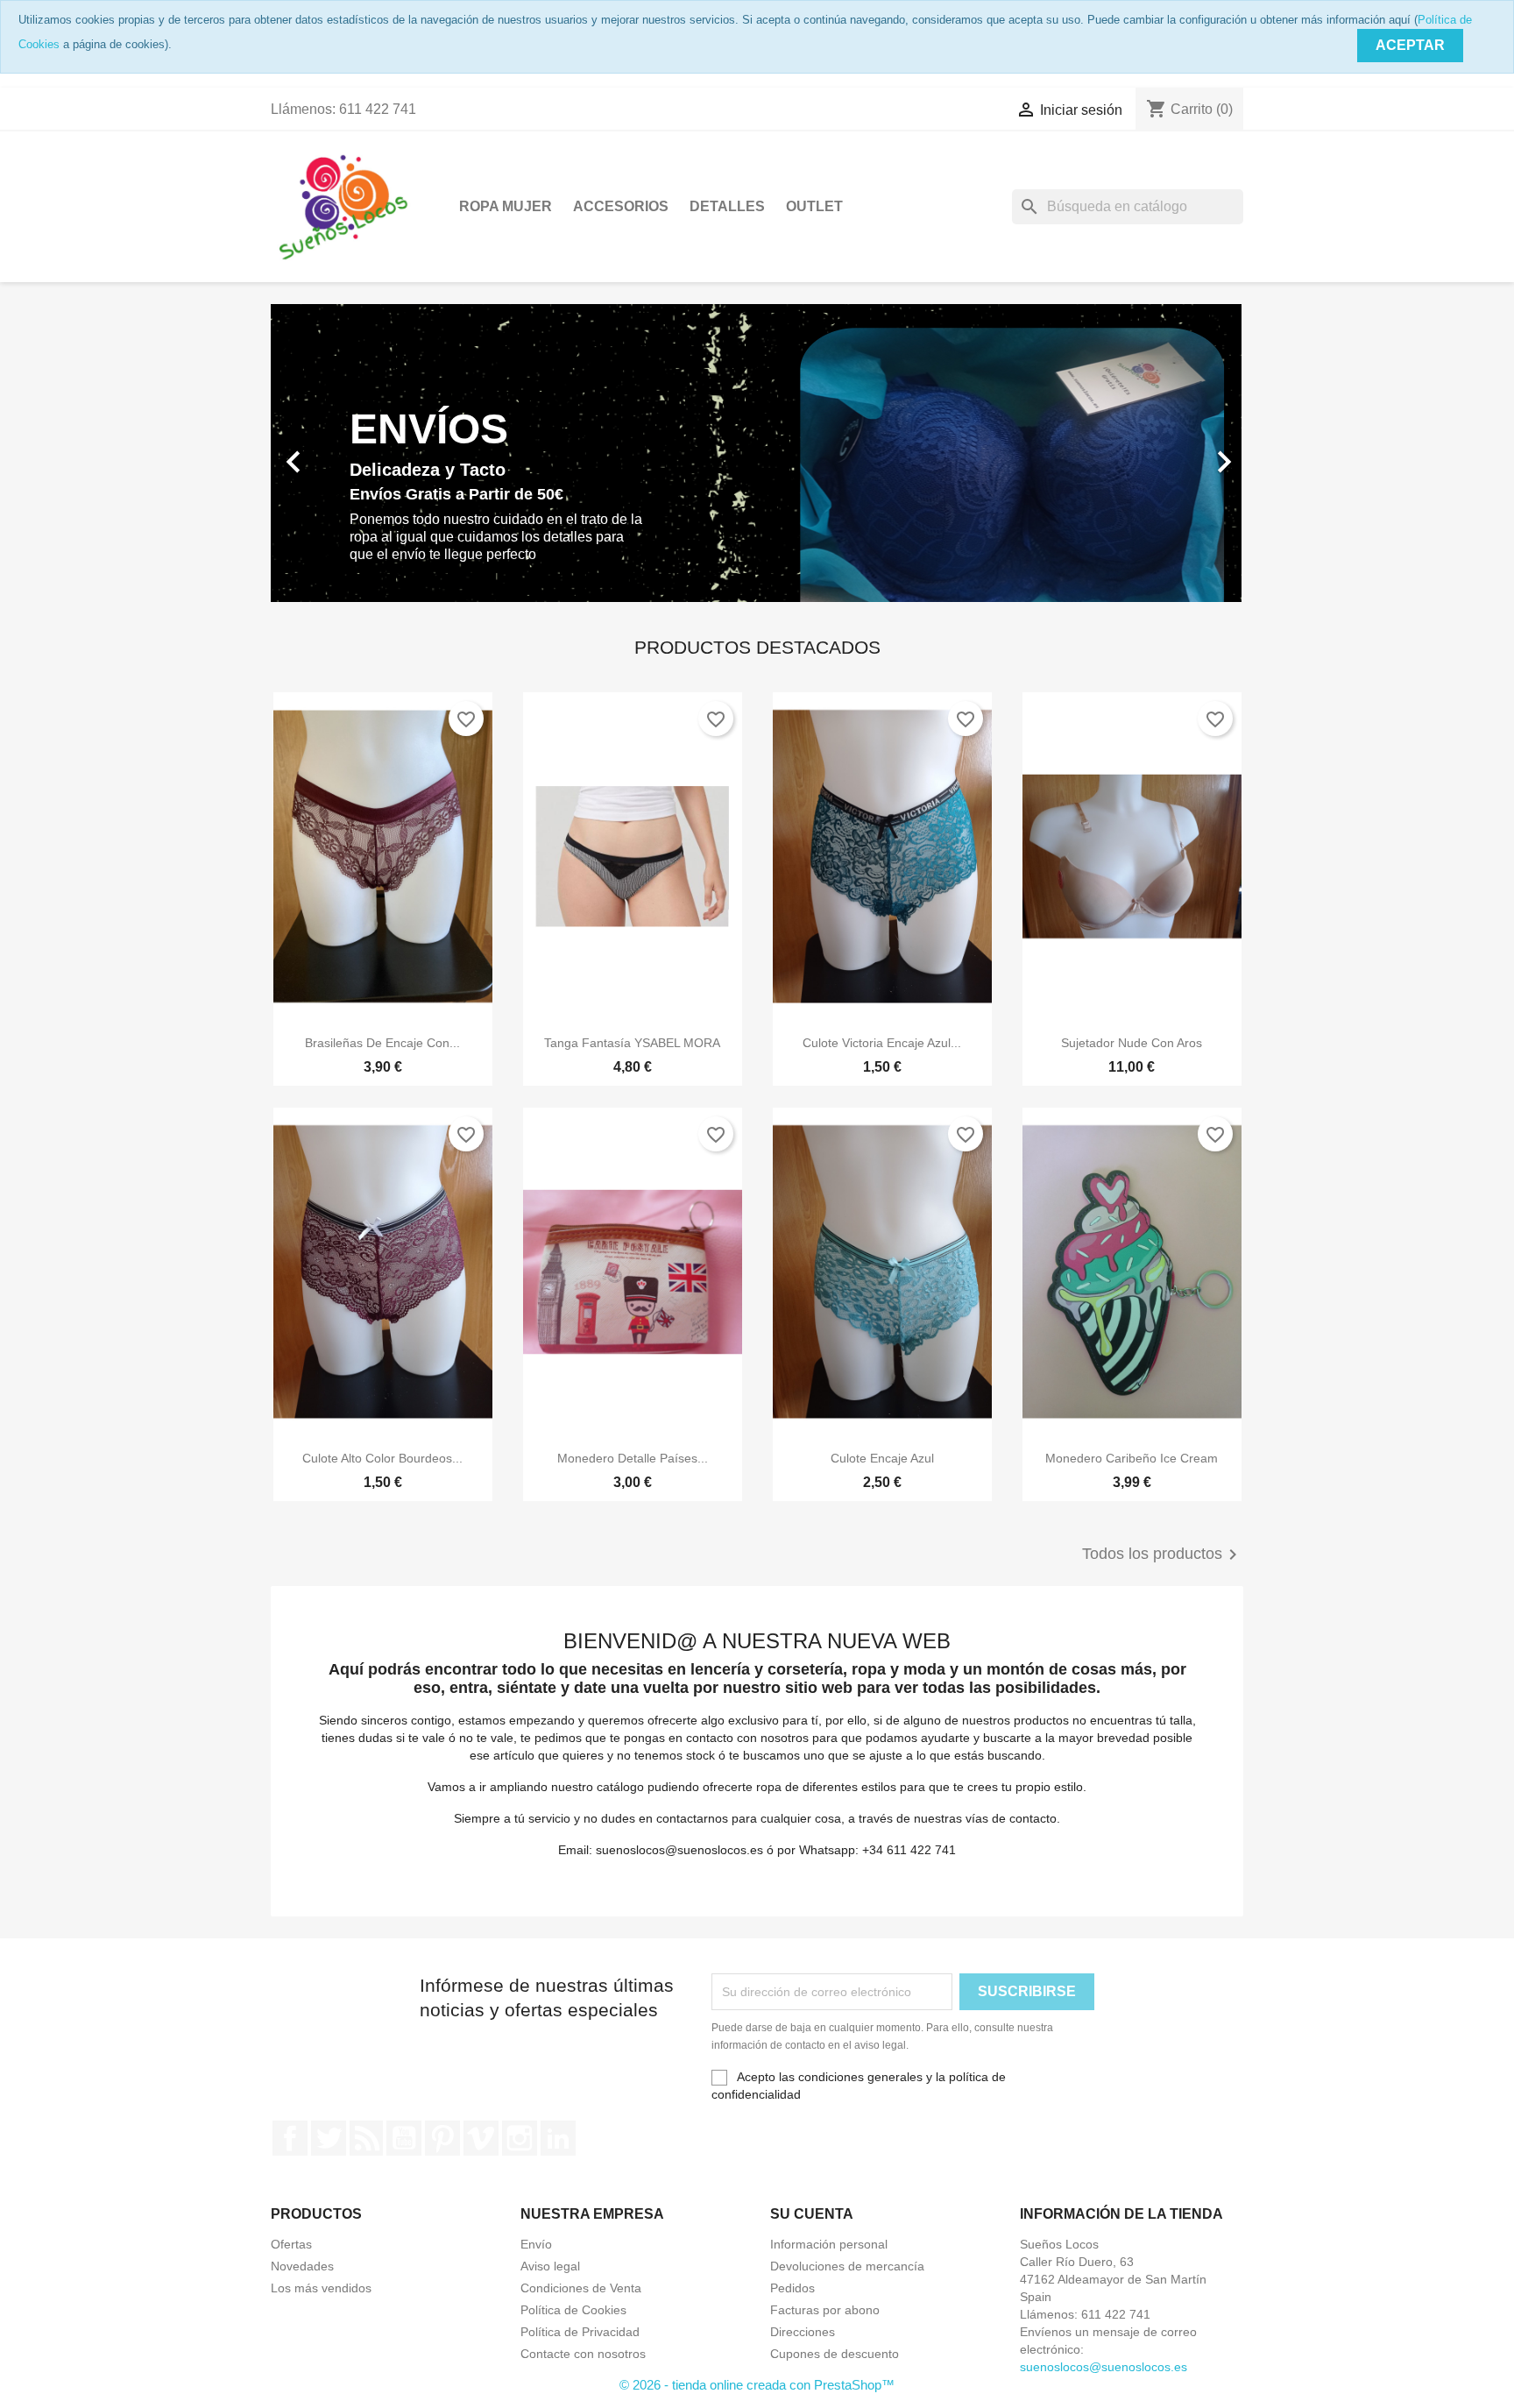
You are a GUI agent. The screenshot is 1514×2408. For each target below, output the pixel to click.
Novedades (302, 2266)
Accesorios (621, 206)
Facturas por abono (825, 2310)
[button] (344, 453)
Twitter (329, 2138)
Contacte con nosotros (583, 2354)
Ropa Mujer (506, 206)
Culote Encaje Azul (882, 1458)
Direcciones (803, 2332)
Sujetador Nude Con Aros (1132, 1043)
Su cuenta (812, 2214)
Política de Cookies (573, 2310)
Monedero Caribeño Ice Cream (1132, 1458)
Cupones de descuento (835, 2354)
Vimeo (481, 2138)
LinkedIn (558, 2138)
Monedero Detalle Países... (633, 1458)
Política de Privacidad (580, 2332)
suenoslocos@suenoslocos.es (1104, 2367)
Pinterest (442, 2138)
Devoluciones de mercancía (847, 2266)
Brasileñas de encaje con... (382, 1043)
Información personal (829, 2244)
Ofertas (291, 2244)
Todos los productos (1163, 1555)
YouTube (404, 2138)
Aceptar (1410, 45)
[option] (757, 453)
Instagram (520, 2138)
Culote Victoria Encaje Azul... (882, 1043)
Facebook (290, 2138)
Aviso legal (550, 2266)
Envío (536, 2244)
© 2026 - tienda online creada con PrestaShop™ (757, 2385)
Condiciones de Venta (581, 2288)
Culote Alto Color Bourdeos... (382, 1458)
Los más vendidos (321, 2288)
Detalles (727, 206)
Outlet (814, 206)
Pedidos (792, 2288)
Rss (366, 2138)
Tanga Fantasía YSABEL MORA (632, 1043)
